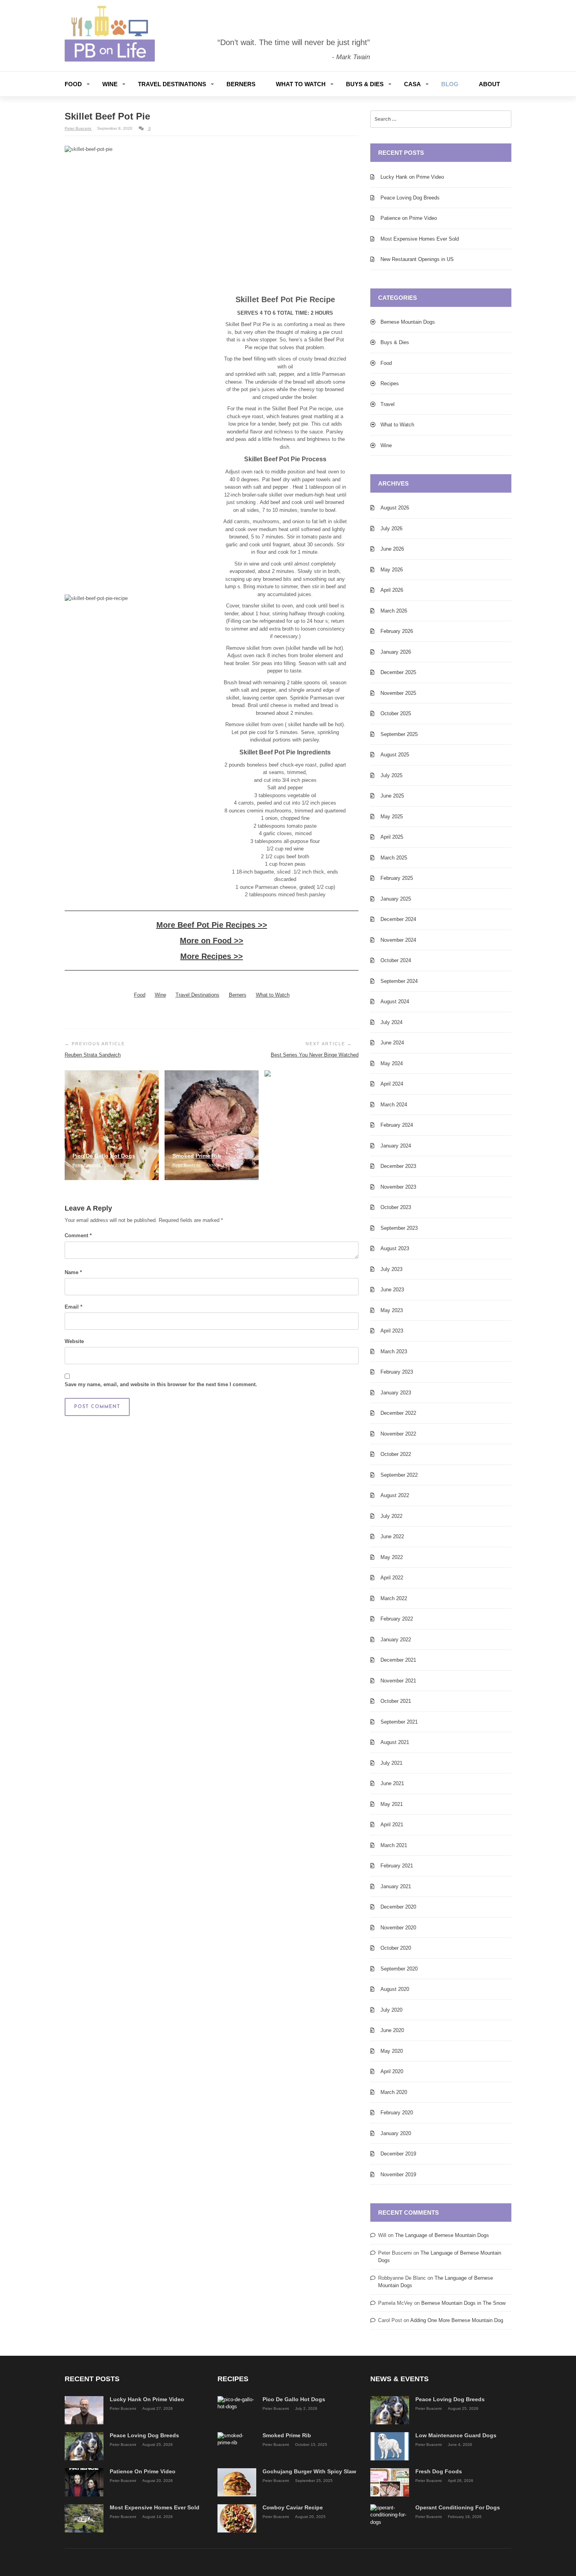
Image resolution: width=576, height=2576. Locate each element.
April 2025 (392, 837)
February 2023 (397, 1372)
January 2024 (396, 1146)
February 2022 (397, 1619)
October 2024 (396, 960)
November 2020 (398, 1928)
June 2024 (392, 1043)
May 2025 (392, 817)
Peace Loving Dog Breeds (410, 198)
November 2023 (398, 1187)
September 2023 (399, 1228)
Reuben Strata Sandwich (93, 1055)
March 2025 (394, 858)
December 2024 (398, 919)
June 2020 (392, 2030)
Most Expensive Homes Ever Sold (420, 239)
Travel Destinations (172, 84)
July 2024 (391, 1022)
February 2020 (397, 2113)
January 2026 (396, 652)
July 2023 (391, 1269)
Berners (241, 84)
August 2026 (395, 508)
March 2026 (394, 611)
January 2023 (396, 1393)
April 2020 (392, 2071)
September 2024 (399, 981)
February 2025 (397, 878)
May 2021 (392, 1804)
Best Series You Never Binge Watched (315, 1055)
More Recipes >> (212, 956)
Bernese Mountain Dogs (408, 322)
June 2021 (392, 1783)
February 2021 (397, 1866)
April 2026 (392, 590)
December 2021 (398, 1660)
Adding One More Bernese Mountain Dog (457, 2320)
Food (73, 84)
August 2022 (395, 1495)
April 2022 (392, 1578)
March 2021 (394, 1845)
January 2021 (396, 1886)
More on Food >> (212, 941)
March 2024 (394, 1105)
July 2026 (391, 528)
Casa (412, 84)
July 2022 (391, 1516)
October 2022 (396, 1454)
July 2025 (391, 775)
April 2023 (392, 1331)
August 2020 (395, 1989)
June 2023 (392, 1290)
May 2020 (392, 2051)
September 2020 (399, 1969)
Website (74, 1341)
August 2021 (395, 1742)
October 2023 (396, 1207)
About (489, 84)
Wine (110, 84)
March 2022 (394, 1598)
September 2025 (399, 734)
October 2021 (396, 1701)
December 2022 (398, 1413)
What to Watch (301, 84)
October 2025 (396, 713)
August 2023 (395, 1248)
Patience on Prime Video (409, 218)
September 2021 (399, 1722)
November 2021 (398, 1681)
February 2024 (397, 1125)
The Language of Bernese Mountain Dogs (442, 2235)
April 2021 (392, 1825)
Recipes (390, 383)
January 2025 (396, 899)
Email (73, 1307)
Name (73, 1272)
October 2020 (396, 1948)
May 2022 (392, 1557)
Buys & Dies (365, 84)
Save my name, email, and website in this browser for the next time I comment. (161, 1384)
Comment (78, 1235)
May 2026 (392, 570)
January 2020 (396, 2133)
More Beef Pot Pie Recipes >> (212, 925)
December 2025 (398, 672)
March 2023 (394, 1351)
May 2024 (392, 1063)
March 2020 (394, 2092)
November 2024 (398, 940)
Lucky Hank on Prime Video (412, 177)
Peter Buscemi (78, 128)
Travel (388, 404)
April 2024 (392, 1084)
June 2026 (392, 549)
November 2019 (398, 2174)
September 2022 (399, 1475)
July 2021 (391, 1763)
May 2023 (392, 1310)
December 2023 (398, 1166)
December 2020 (398, 1907)
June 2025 (392, 796)
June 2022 (392, 1536)
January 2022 (396, 1640)
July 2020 (391, 2010)
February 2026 (397, 631)
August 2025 (395, 755)
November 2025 (398, 693)
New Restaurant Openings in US (417, 259)
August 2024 (395, 1002)
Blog (450, 84)
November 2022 (398, 1434)
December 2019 (398, 2154)
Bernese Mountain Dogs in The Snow (463, 2303)
